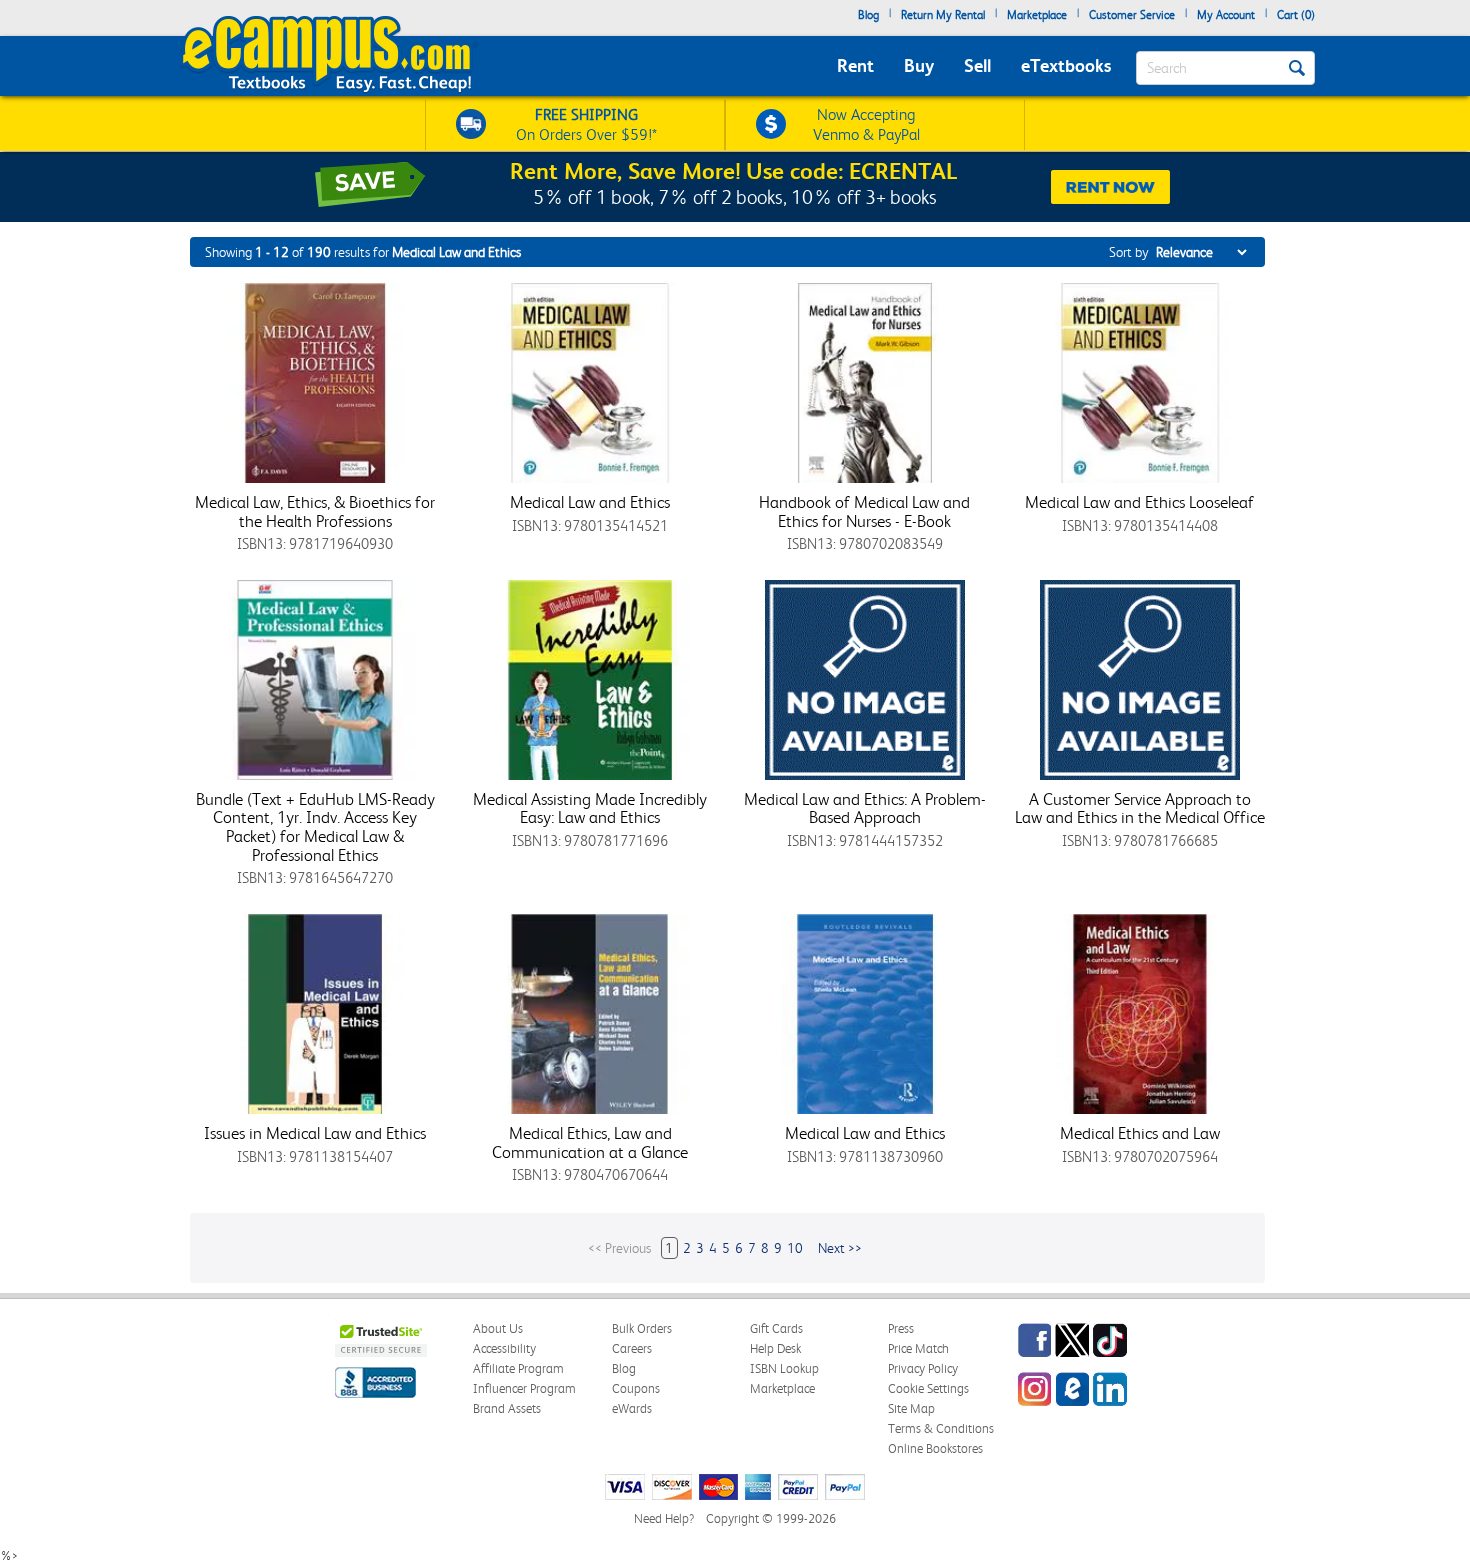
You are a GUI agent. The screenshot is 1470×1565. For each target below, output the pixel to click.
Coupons (636, 1388)
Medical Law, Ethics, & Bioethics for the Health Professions (315, 511)
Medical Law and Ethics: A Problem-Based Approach (865, 808)
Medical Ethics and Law (1140, 1133)
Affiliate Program (518, 1368)
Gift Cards (776, 1328)
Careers (632, 1348)
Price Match (918, 1348)
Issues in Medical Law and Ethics (315, 1133)
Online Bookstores (935, 1448)
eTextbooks (1066, 65)
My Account (1226, 15)
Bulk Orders (642, 1328)
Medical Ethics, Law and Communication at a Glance (590, 1142)
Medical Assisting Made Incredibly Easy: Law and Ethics (590, 808)
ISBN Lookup (784, 1368)
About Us (498, 1328)
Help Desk (775, 1348)
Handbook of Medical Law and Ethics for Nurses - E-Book (864, 511)
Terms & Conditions (941, 1428)
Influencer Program (524, 1388)
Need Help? (664, 1518)
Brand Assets (507, 1408)
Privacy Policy (923, 1368)
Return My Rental (943, 15)
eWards (632, 1408)
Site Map (911, 1408)
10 (795, 1248)
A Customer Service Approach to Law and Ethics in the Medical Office (1140, 808)
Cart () (1296, 15)
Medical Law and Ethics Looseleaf (1139, 502)
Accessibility (504, 1348)
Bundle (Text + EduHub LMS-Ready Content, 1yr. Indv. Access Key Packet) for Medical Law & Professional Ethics (315, 827)
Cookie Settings (928, 1388)
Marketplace (1037, 15)
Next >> (840, 1248)
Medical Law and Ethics (590, 502)
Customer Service (1132, 15)
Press (901, 1328)
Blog (868, 15)
